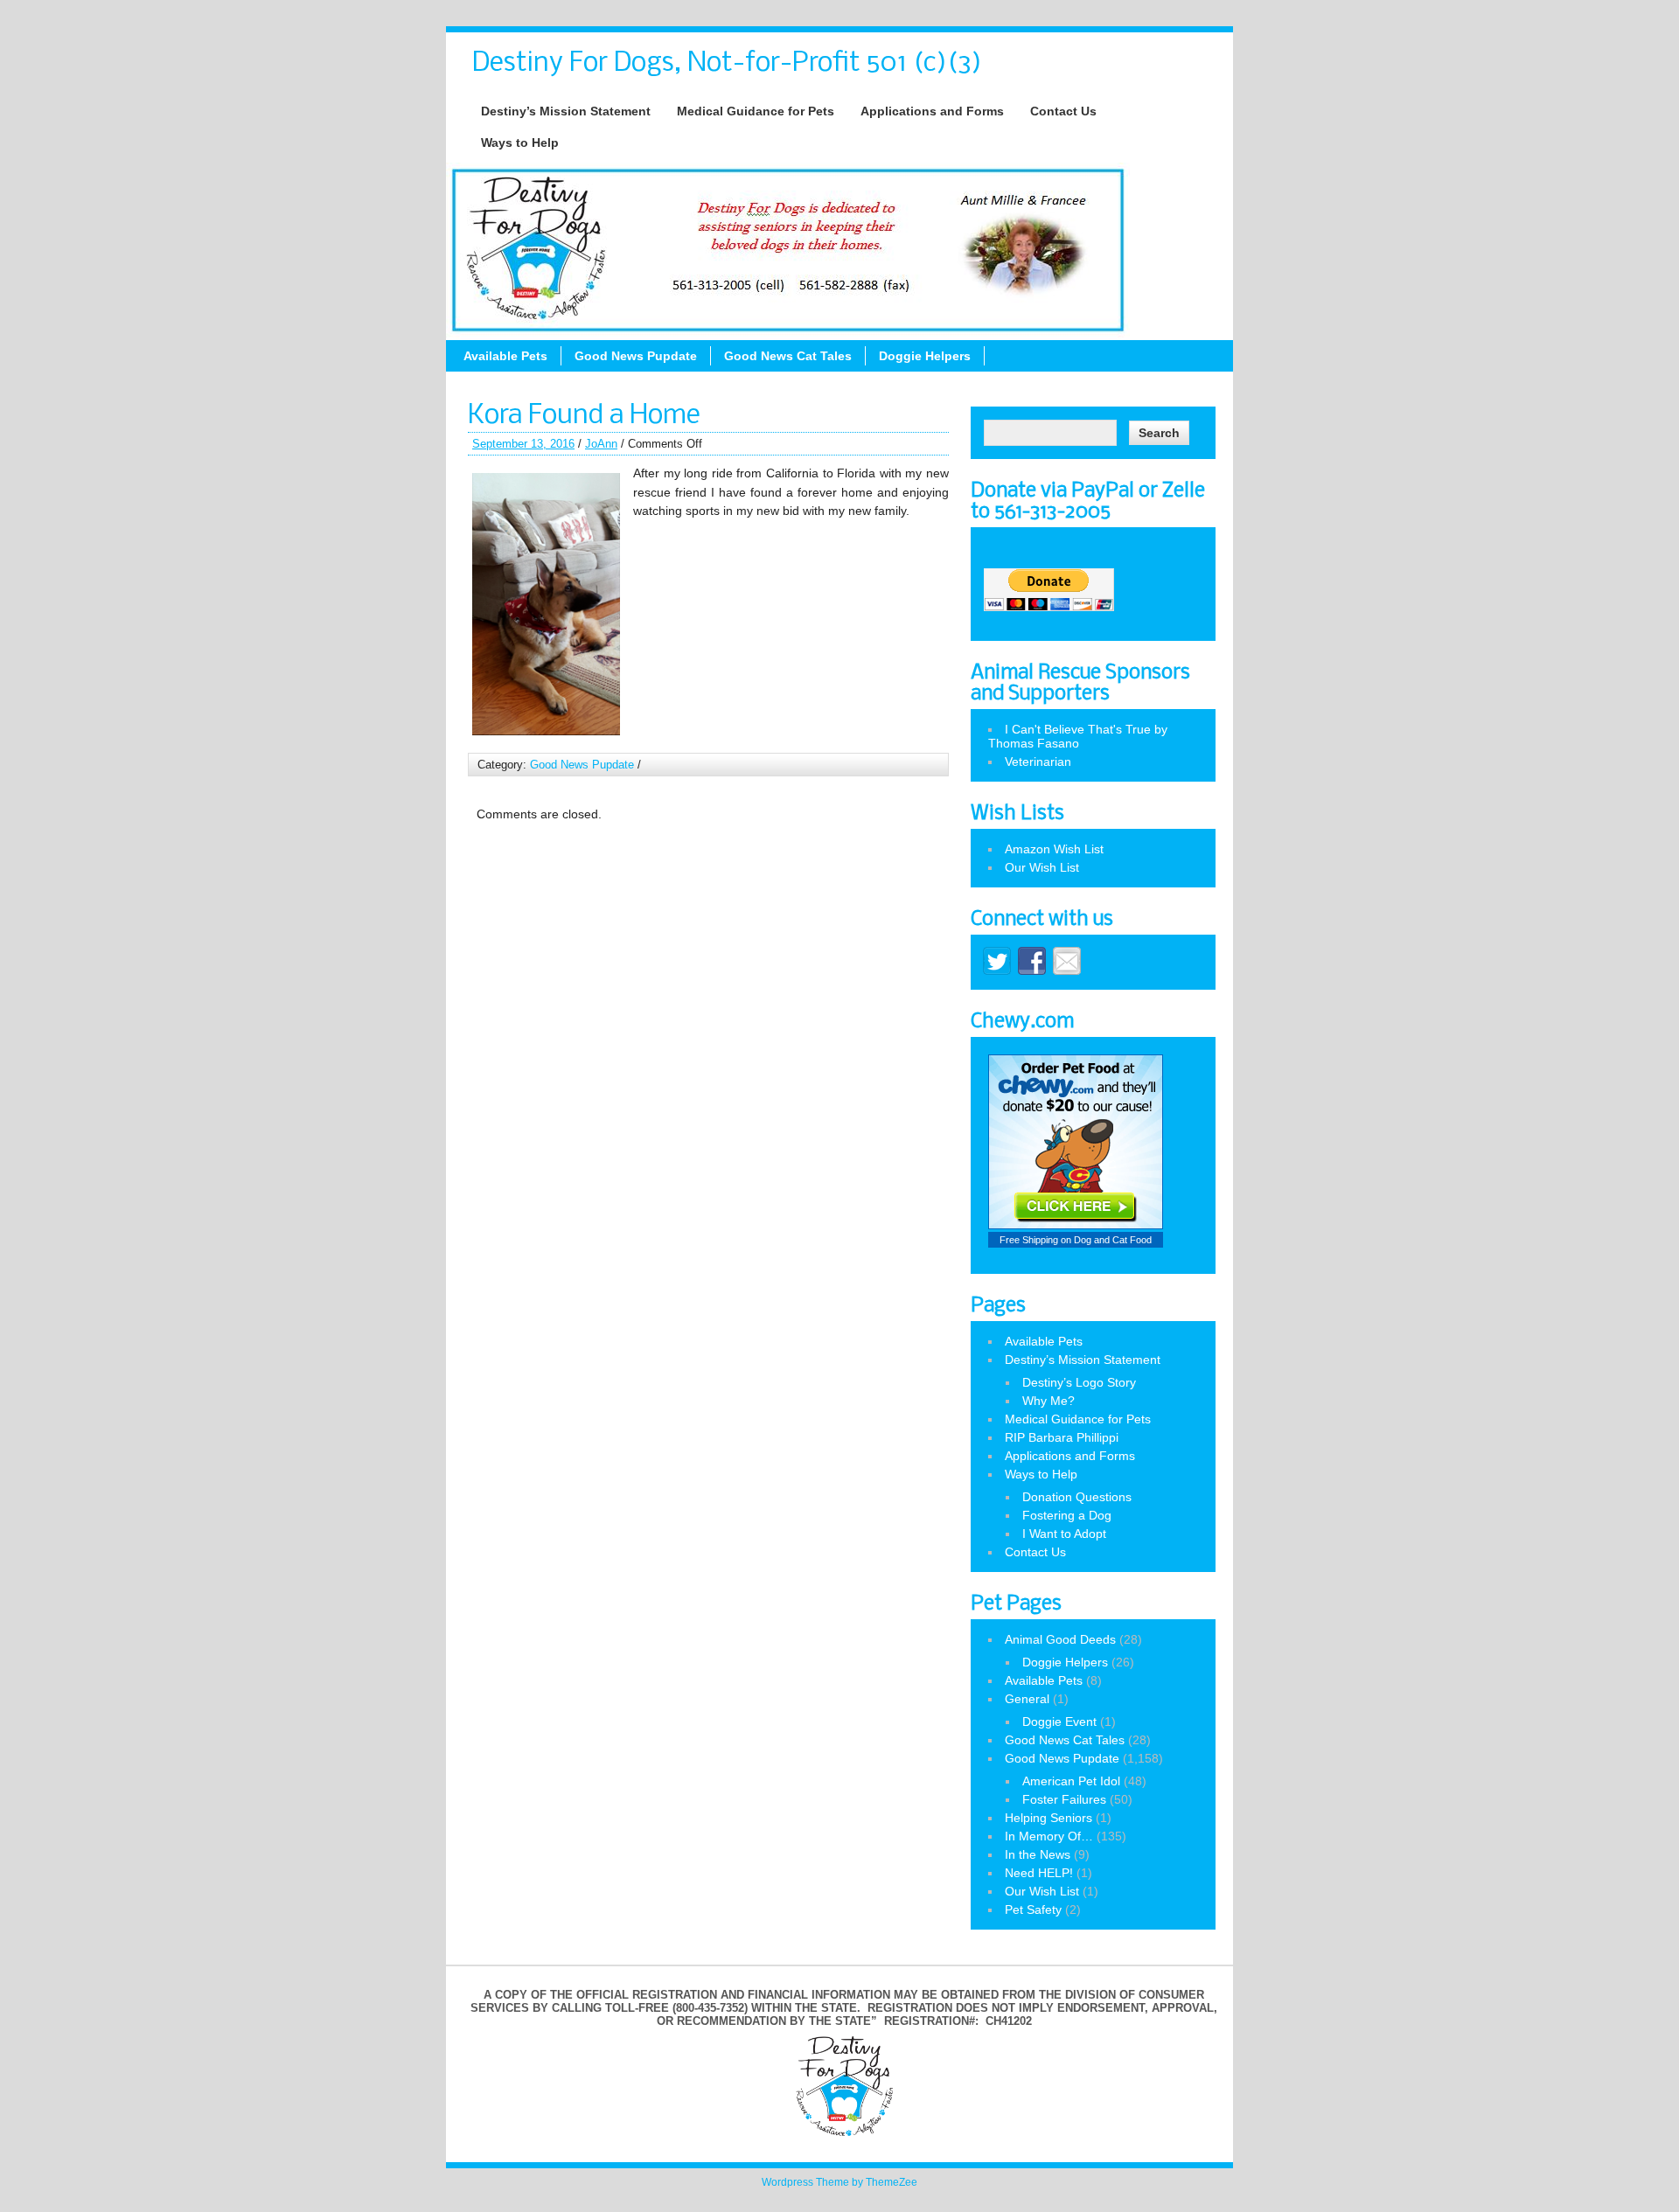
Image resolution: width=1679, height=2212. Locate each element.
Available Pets (505, 356)
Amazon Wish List (1054, 849)
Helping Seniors (1049, 1818)
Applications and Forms (932, 111)
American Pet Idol (1071, 1781)
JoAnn (601, 444)
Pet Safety (1033, 1909)
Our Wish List (1042, 867)
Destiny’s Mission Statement (566, 111)
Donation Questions (1077, 1497)
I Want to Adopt (1064, 1534)
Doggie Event (1059, 1722)
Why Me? (1049, 1401)
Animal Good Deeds (1060, 1639)
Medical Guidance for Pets (756, 111)
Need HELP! (1039, 1873)
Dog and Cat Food (1113, 1240)
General (1027, 1699)
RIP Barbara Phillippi (1062, 1437)
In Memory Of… (1049, 1836)
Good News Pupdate (636, 356)
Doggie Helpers (925, 356)
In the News (1038, 1854)
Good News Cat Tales (788, 356)
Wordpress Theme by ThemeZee (839, 2182)
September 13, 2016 (523, 444)
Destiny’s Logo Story (1079, 1382)
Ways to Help (520, 143)
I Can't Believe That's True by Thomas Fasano (1078, 736)
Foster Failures (1064, 1799)
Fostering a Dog (1067, 1515)
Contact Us (1063, 111)
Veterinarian (1038, 762)
